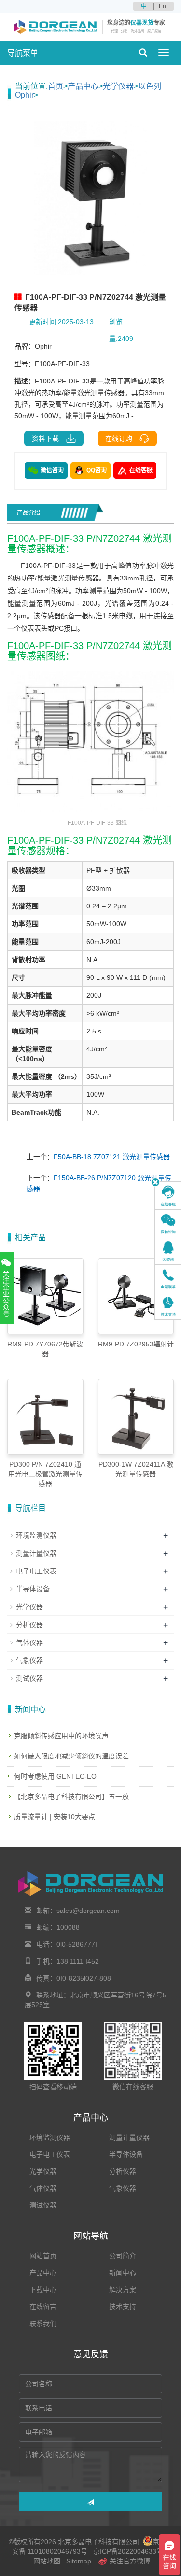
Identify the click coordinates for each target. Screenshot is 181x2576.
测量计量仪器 (36, 1553)
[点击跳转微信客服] (168, 1223)
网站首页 (43, 2256)
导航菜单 (23, 53)
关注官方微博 (129, 2561)
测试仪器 (29, 1678)
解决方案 (123, 2290)
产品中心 (83, 86)
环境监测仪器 (36, 1535)
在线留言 (43, 2307)
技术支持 (123, 2307)
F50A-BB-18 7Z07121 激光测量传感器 (112, 1157)
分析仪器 (29, 1625)
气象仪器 (29, 1660)
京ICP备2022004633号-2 (130, 2551)
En (162, 6)
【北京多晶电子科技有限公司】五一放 (71, 1797)
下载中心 (43, 2290)
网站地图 (47, 2561)
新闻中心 (123, 2273)
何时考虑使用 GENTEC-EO (55, 1776)
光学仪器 (118, 86)
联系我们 (43, 2323)
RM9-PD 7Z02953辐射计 (136, 1344)
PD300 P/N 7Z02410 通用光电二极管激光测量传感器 (45, 1474)
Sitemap (79, 2561)
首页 (56, 86)
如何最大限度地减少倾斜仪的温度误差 (71, 1756)
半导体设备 (33, 1589)
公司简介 (123, 2256)
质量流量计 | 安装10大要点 (55, 1817)
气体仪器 (29, 1642)
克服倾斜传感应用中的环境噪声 (61, 1736)
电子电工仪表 (36, 1571)
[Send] (90, 2502)
